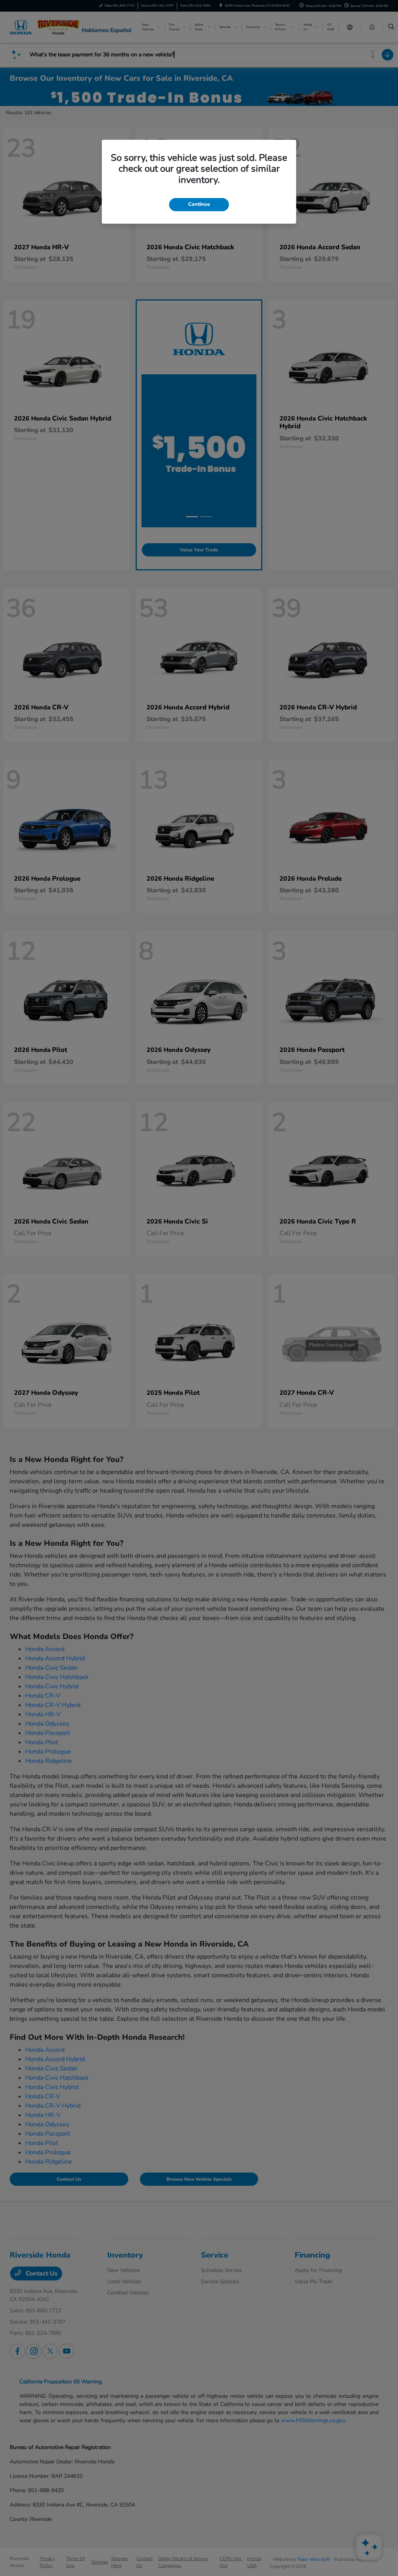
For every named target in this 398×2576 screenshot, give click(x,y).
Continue (199, 204)
